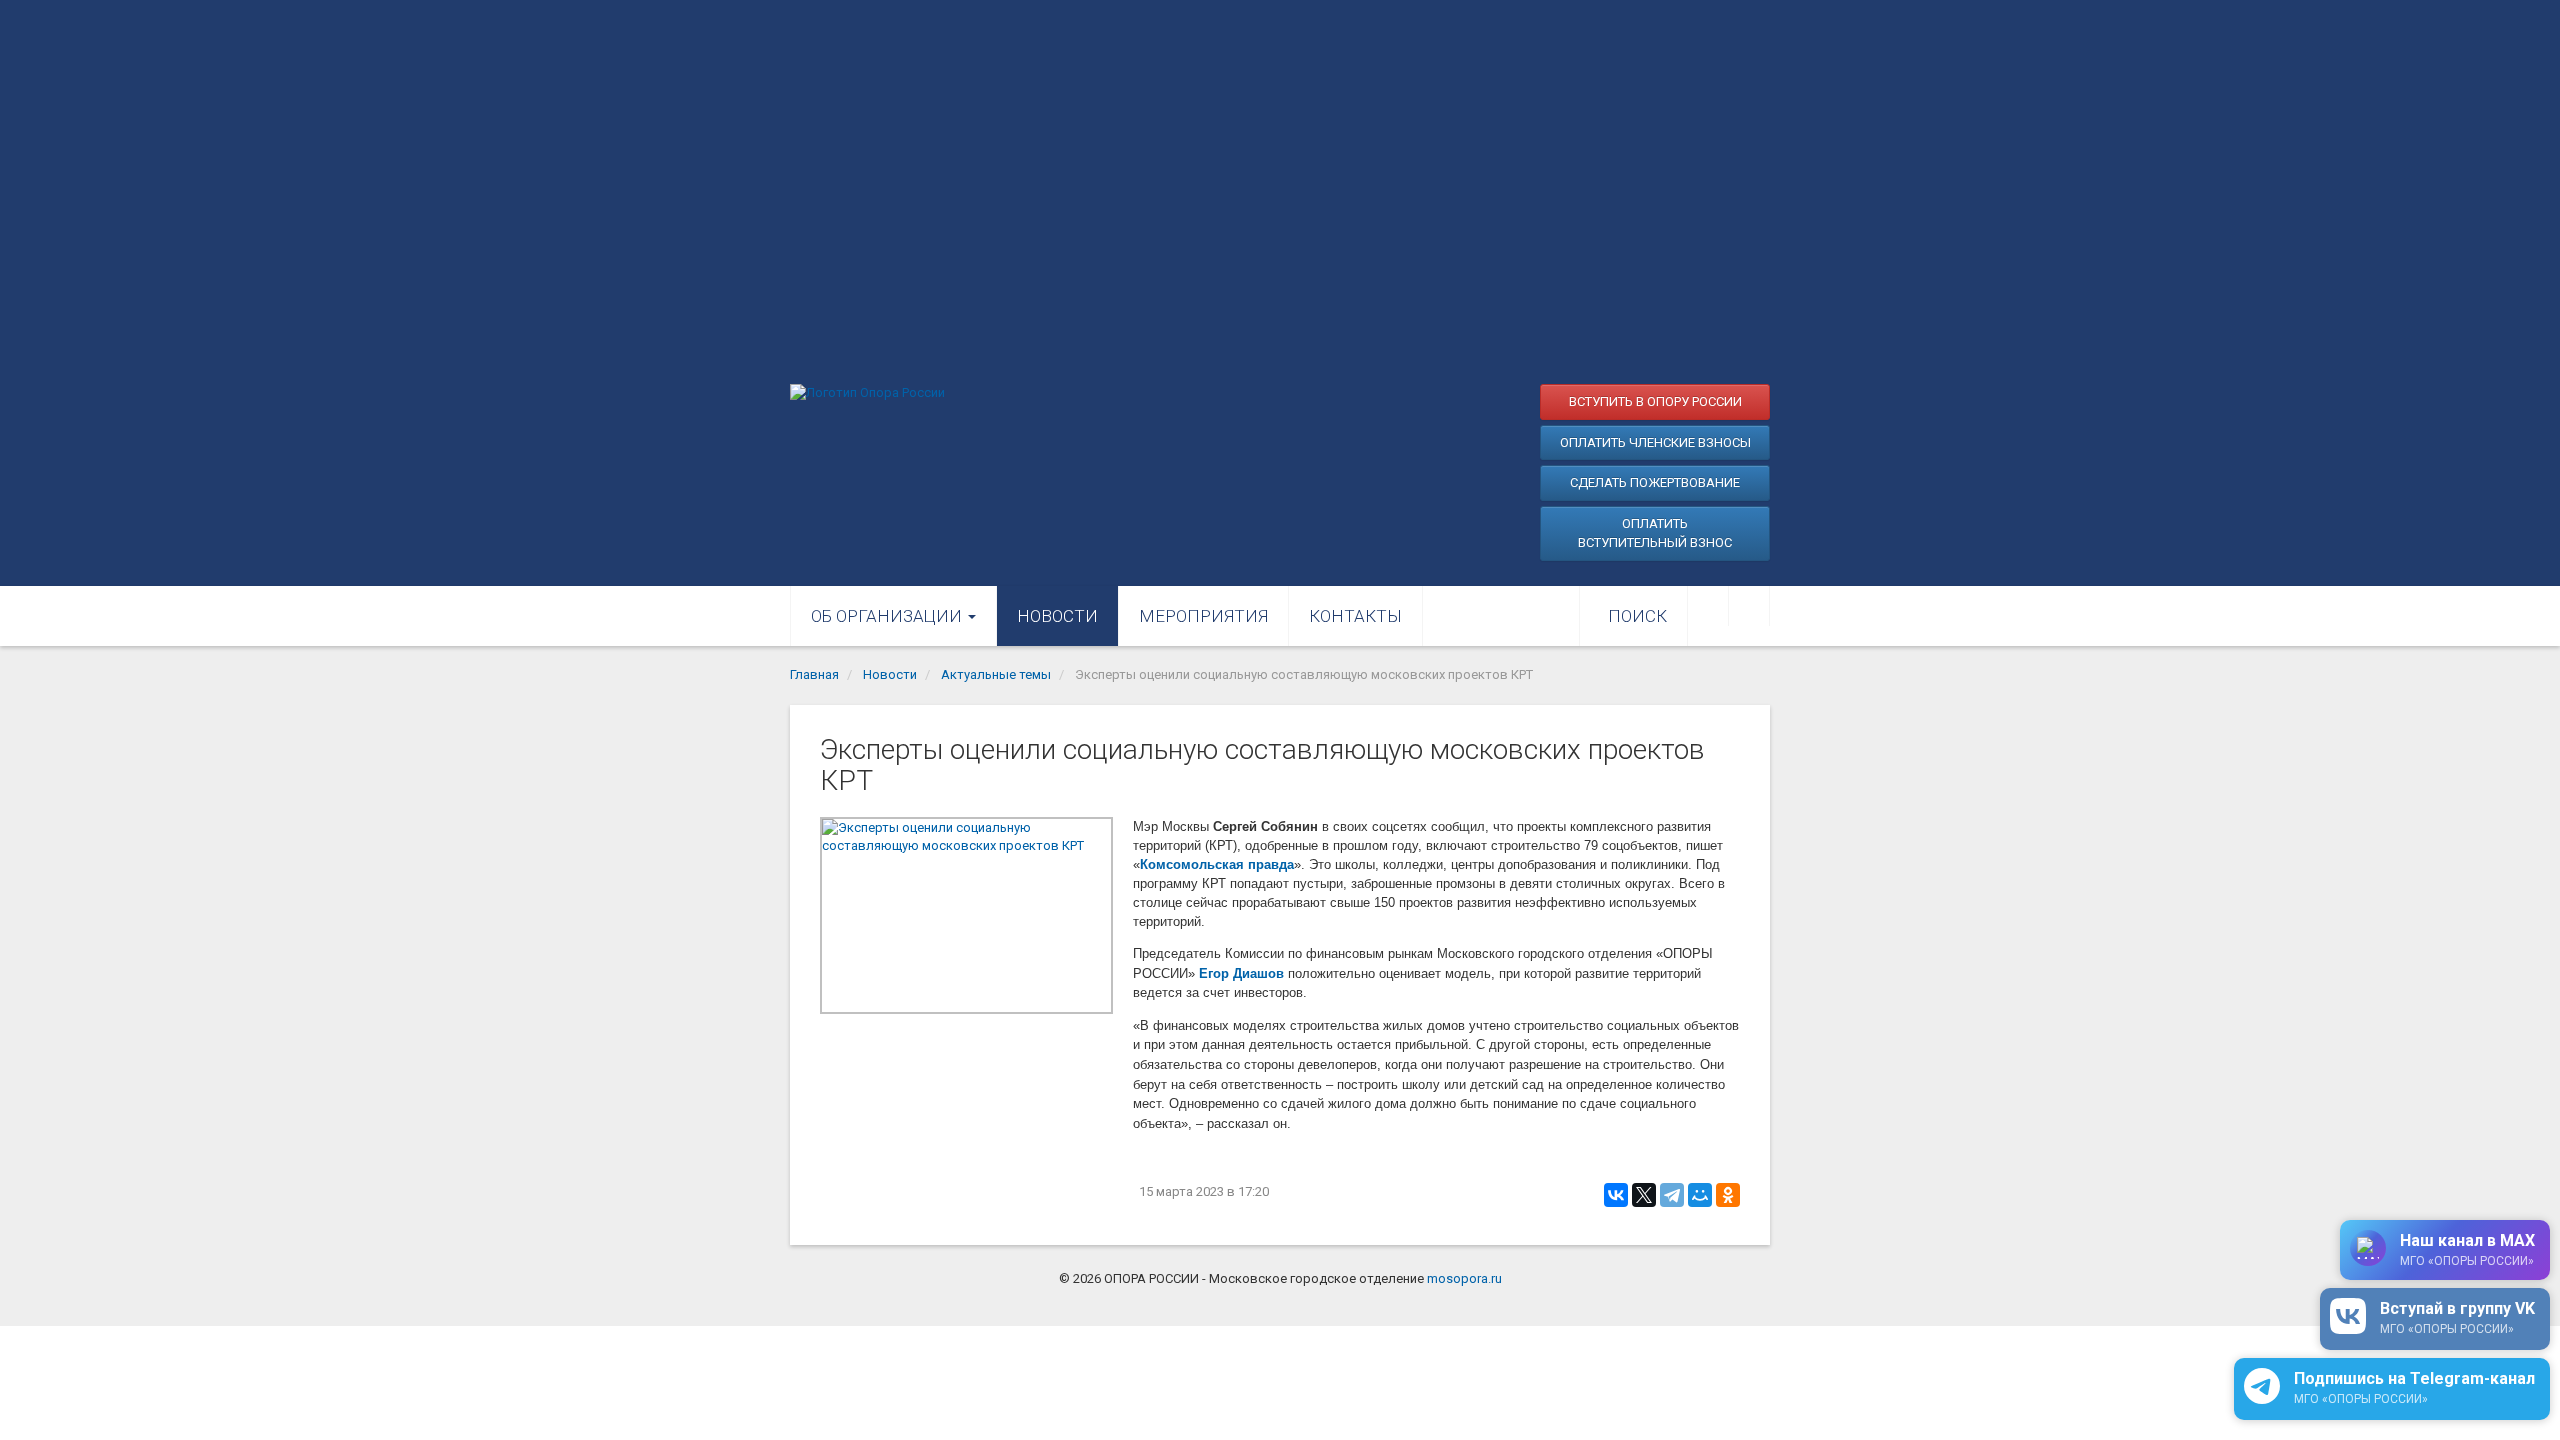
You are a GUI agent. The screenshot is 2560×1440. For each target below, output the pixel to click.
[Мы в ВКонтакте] (1708, 606)
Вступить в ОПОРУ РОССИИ (1655, 401)
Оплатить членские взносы (1655, 442)
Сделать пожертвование (1655, 482)
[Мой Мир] (1700, 1195)
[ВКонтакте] (1616, 1195)
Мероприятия (1203, 616)
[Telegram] (1672, 1195)
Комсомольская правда (1217, 864)
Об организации (888, 616)
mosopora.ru (1464, 1278)
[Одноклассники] (1728, 1195)
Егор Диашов (1241, 973)
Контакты (1355, 616)
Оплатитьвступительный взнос (1655, 533)
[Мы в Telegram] (1749, 606)
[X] (1644, 1195)
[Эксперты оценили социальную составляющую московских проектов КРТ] (966, 915)
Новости (1057, 616)
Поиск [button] (1637, 616)
